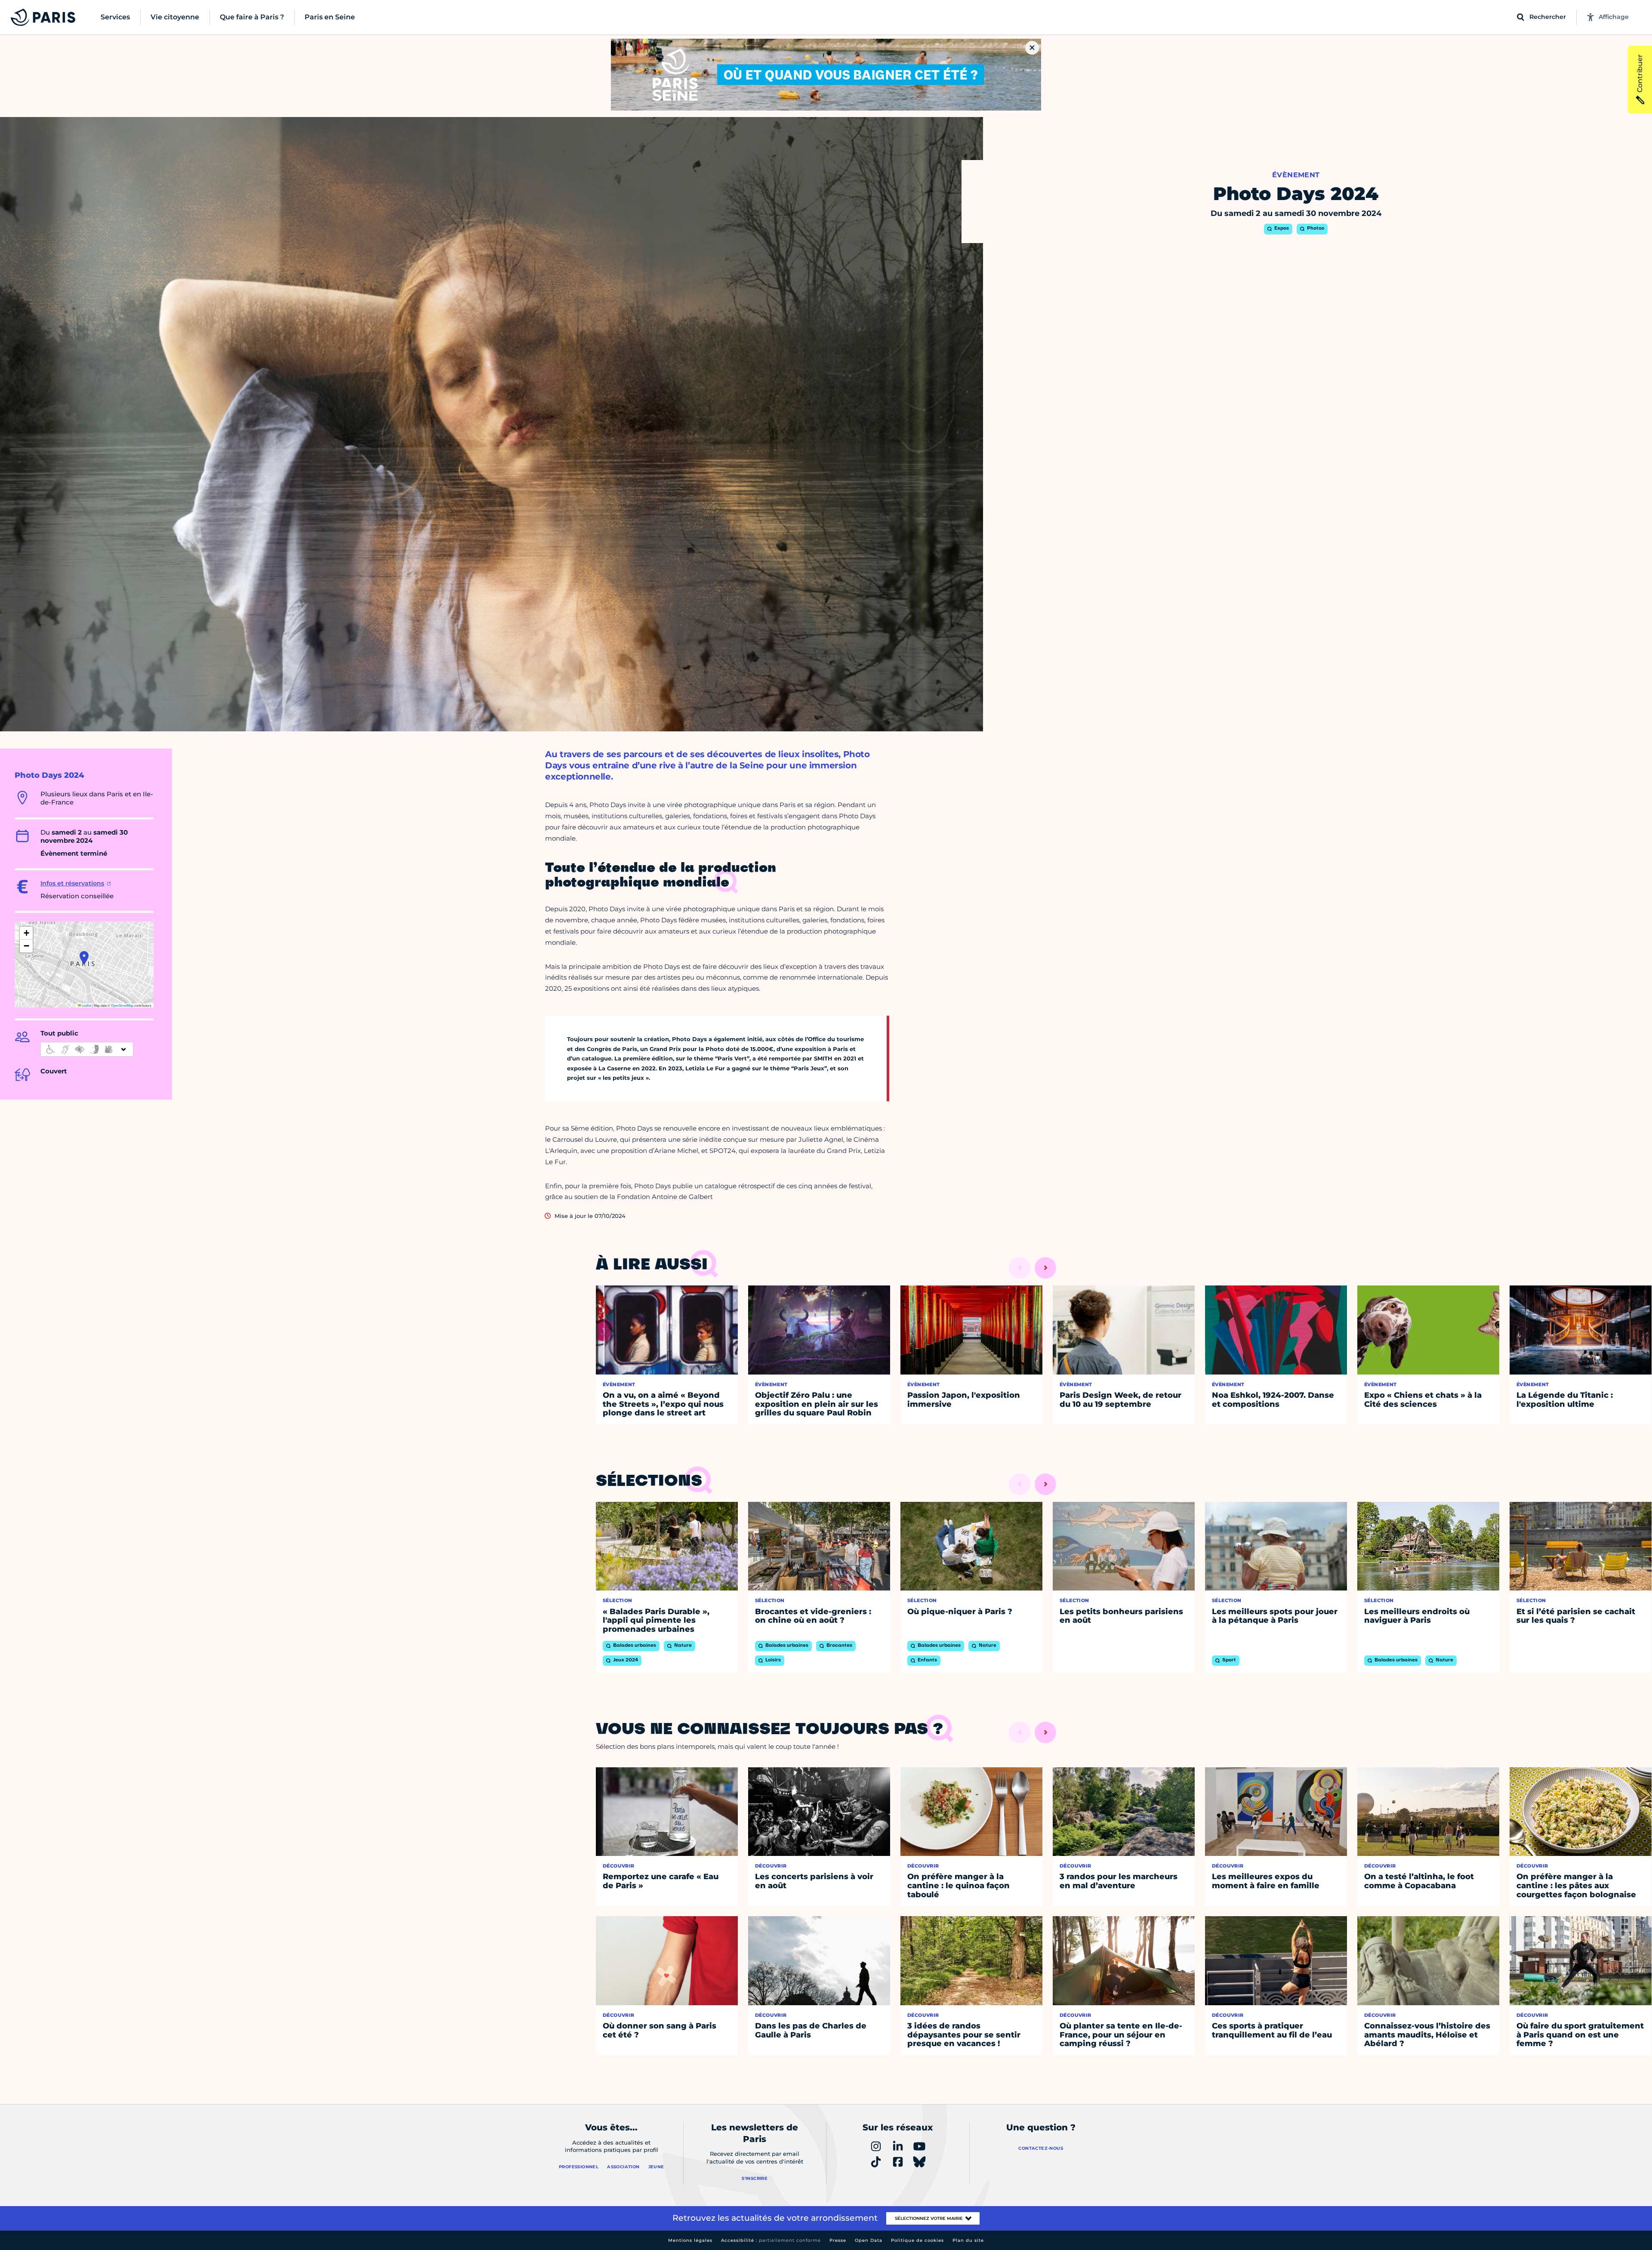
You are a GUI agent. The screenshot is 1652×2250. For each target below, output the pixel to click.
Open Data (869, 2240)
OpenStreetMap (122, 1005)
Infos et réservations (72, 883)
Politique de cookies (917, 2240)
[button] (84, 958)
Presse (838, 2240)
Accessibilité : (771, 2240)
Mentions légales (690, 2240)
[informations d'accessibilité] (87, 1049)
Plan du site (968, 2240)
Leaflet (86, 1005)
